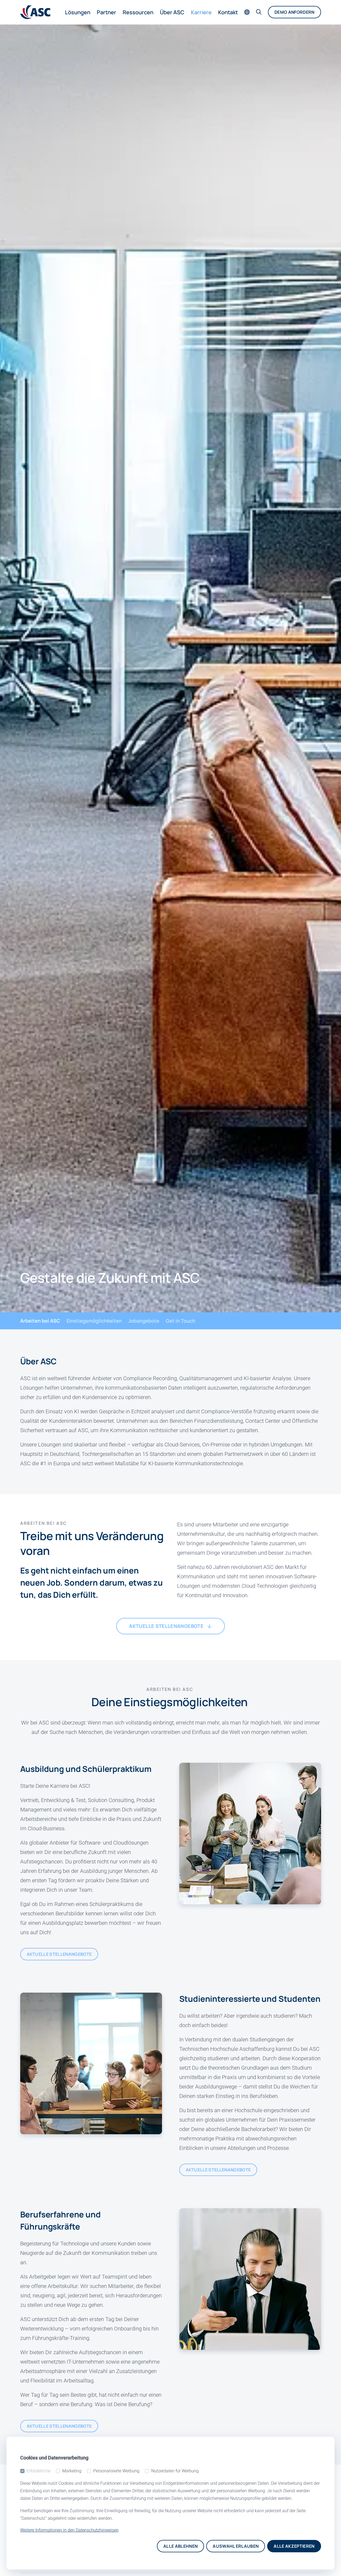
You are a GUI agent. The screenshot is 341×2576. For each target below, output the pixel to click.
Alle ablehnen (180, 2546)
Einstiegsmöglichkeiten (94, 1321)
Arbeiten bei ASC (40, 1321)
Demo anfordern (294, 12)
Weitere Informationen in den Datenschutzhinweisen (69, 2530)
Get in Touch (180, 1321)
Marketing (72, 2471)
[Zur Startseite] (35, 12)
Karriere (201, 12)
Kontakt (228, 12)
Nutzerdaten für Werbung (175, 2471)
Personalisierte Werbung (116, 2471)
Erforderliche (39, 2471)
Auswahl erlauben (236, 2546)
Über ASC (172, 12)
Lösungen (78, 12)
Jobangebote (144, 1321)
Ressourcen (138, 12)
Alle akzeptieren (294, 2546)
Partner (106, 12)
